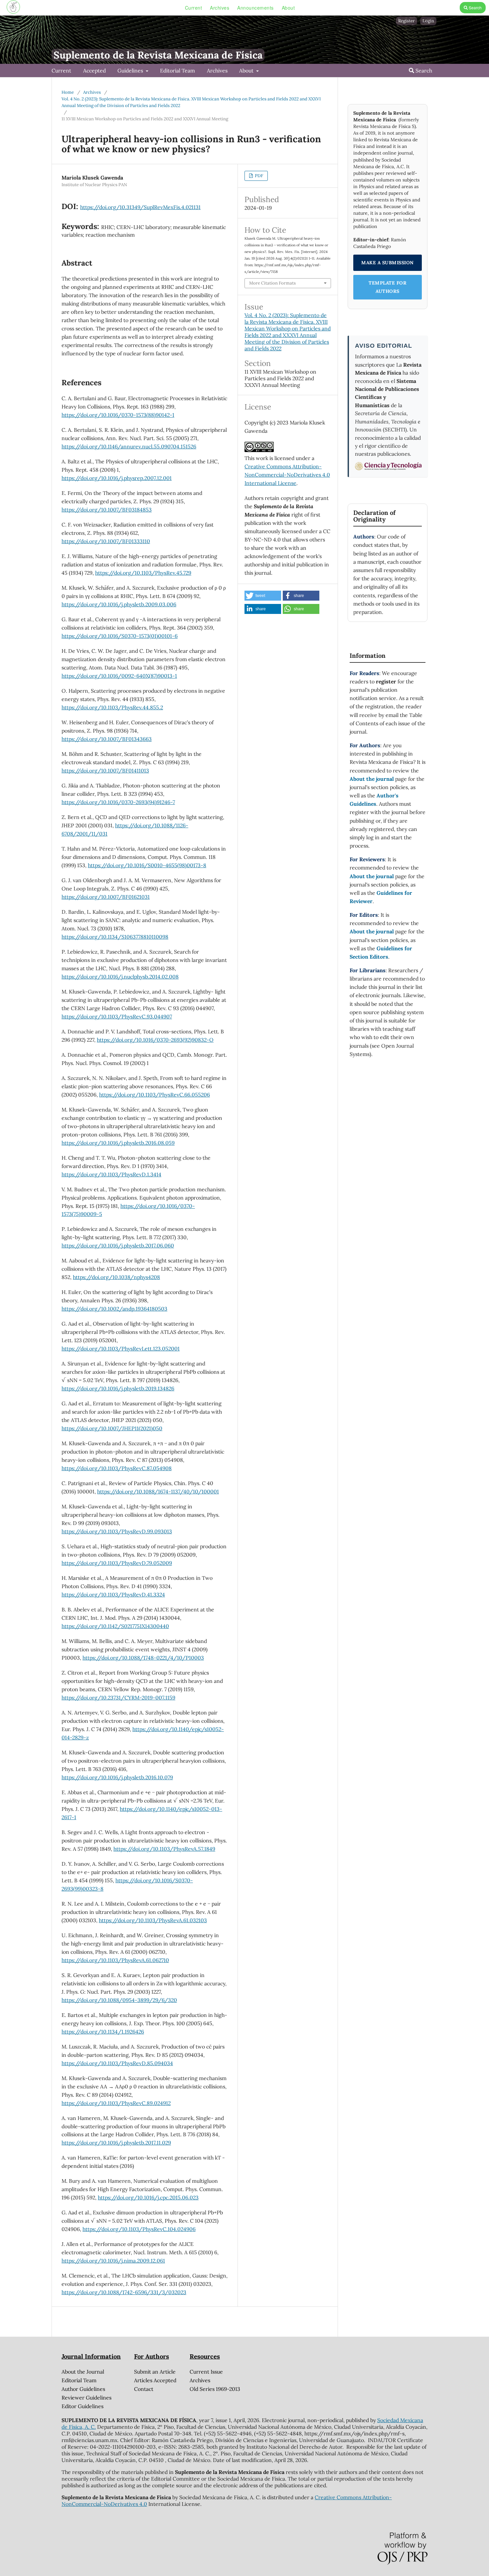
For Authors (365, 745)
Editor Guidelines (82, 2406)
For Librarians (368, 970)
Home (68, 92)
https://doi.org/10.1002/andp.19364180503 (114, 1309)
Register (407, 21)
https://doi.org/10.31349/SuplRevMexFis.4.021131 (140, 207)
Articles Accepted (155, 2380)
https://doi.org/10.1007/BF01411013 (105, 770)
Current (194, 8)
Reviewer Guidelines (86, 2398)
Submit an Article (155, 2372)
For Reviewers (367, 859)
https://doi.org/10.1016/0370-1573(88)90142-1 (118, 415)
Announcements (255, 8)
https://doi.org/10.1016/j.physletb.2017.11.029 (116, 2143)
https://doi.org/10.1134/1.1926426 (103, 2032)
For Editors (364, 915)
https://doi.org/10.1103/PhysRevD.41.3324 (113, 1594)
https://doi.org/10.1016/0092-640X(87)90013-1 (119, 676)
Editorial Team (177, 70)
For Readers (364, 673)
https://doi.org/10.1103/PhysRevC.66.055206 (155, 1095)
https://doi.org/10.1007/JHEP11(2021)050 (112, 1428)
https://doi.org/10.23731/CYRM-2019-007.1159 (118, 1698)
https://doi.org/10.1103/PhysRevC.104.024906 (139, 2229)
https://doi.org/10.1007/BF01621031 (106, 897)
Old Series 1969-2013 (215, 2389)
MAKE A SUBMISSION (388, 263)
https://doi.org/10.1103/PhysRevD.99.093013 (117, 1531)
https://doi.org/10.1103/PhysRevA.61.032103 (153, 1920)
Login (428, 21)
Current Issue (206, 2372)
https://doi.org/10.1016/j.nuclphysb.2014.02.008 (120, 977)
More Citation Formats (272, 283)
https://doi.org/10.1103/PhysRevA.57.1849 (164, 1849)
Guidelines (131, 70)
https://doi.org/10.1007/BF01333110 (106, 541)
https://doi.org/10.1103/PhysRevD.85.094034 (117, 2063)
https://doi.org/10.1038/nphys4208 (116, 1277)
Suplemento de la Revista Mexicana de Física (158, 55)
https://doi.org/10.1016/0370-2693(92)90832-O (155, 1040)
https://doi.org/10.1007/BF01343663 (107, 739)
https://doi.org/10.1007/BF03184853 (107, 510)
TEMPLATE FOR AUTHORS (388, 287)
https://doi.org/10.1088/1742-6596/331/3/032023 (124, 2292)
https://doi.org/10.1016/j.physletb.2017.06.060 (118, 1245)
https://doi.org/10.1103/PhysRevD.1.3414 (111, 1174)
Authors (364, 536)
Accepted (94, 70)
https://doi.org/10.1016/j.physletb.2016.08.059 (118, 1143)
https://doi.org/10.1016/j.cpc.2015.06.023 (148, 2197)
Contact (144, 2389)
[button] (263, 596)
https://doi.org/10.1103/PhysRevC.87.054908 (117, 1468)
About (288, 8)
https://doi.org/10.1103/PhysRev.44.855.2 (112, 707)
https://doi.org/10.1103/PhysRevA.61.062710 (115, 1960)
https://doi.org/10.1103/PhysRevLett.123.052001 (121, 1348)
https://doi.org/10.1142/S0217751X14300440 (115, 1626)
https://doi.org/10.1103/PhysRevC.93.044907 (117, 1016)
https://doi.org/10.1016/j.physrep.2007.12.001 (117, 478)
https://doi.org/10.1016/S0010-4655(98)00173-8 (147, 865)
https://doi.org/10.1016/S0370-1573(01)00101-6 (120, 636)
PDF (258, 176)
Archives (220, 8)
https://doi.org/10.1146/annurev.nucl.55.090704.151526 (129, 446)
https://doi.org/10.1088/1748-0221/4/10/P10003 (143, 1658)
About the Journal (83, 2372)
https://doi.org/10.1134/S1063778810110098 (115, 937)
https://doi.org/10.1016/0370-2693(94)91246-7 (118, 802)
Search (475, 7)
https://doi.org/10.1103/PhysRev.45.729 (143, 573)
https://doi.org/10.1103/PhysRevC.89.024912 (116, 2103)
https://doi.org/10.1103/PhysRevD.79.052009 (117, 1563)
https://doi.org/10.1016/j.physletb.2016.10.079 (117, 1777)
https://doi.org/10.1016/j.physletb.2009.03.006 (119, 604)
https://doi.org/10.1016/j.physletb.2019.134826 (118, 1388)
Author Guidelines (83, 2389)
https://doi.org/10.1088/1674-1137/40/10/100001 (158, 1491)
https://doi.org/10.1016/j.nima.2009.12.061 (113, 2261)
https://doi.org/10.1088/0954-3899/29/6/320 (119, 2000)
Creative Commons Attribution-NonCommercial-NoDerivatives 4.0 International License (287, 475)
